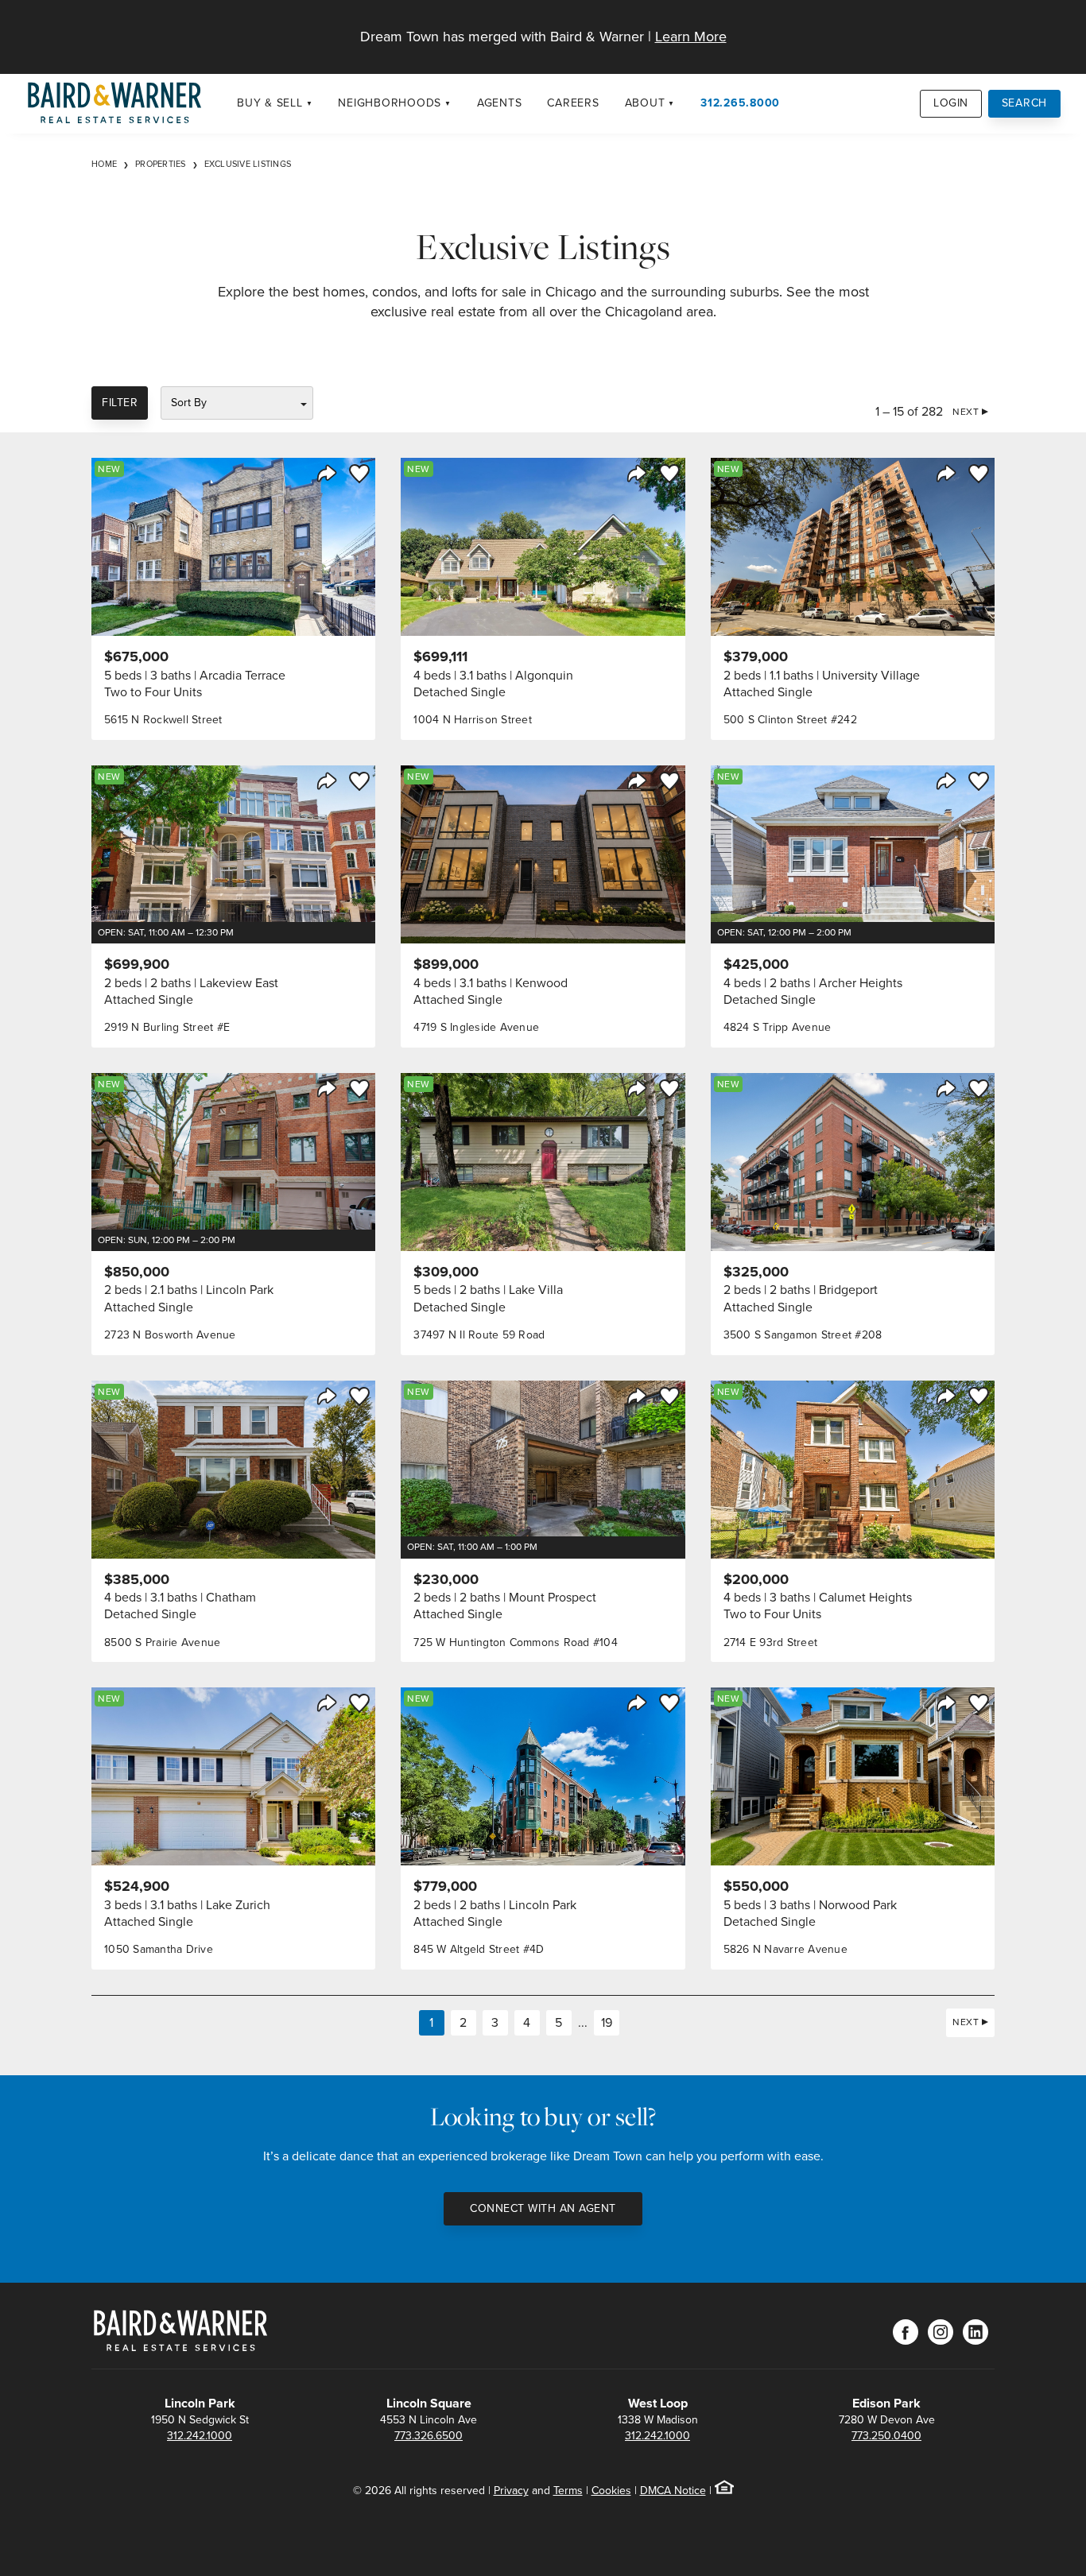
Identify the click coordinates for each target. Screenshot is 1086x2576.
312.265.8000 (740, 103)
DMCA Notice (673, 2491)
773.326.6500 (429, 2436)
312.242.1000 (200, 2436)
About (645, 103)
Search (1025, 103)
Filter (120, 403)
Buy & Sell (270, 103)
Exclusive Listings (248, 164)
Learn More (691, 37)
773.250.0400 (886, 2436)
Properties (161, 164)
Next (966, 412)
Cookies (611, 2491)
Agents (500, 103)
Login (951, 103)
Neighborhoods (390, 103)
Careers (573, 103)
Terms (568, 2491)
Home (104, 164)
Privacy (511, 2491)
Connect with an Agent (543, 2208)
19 (607, 2022)
